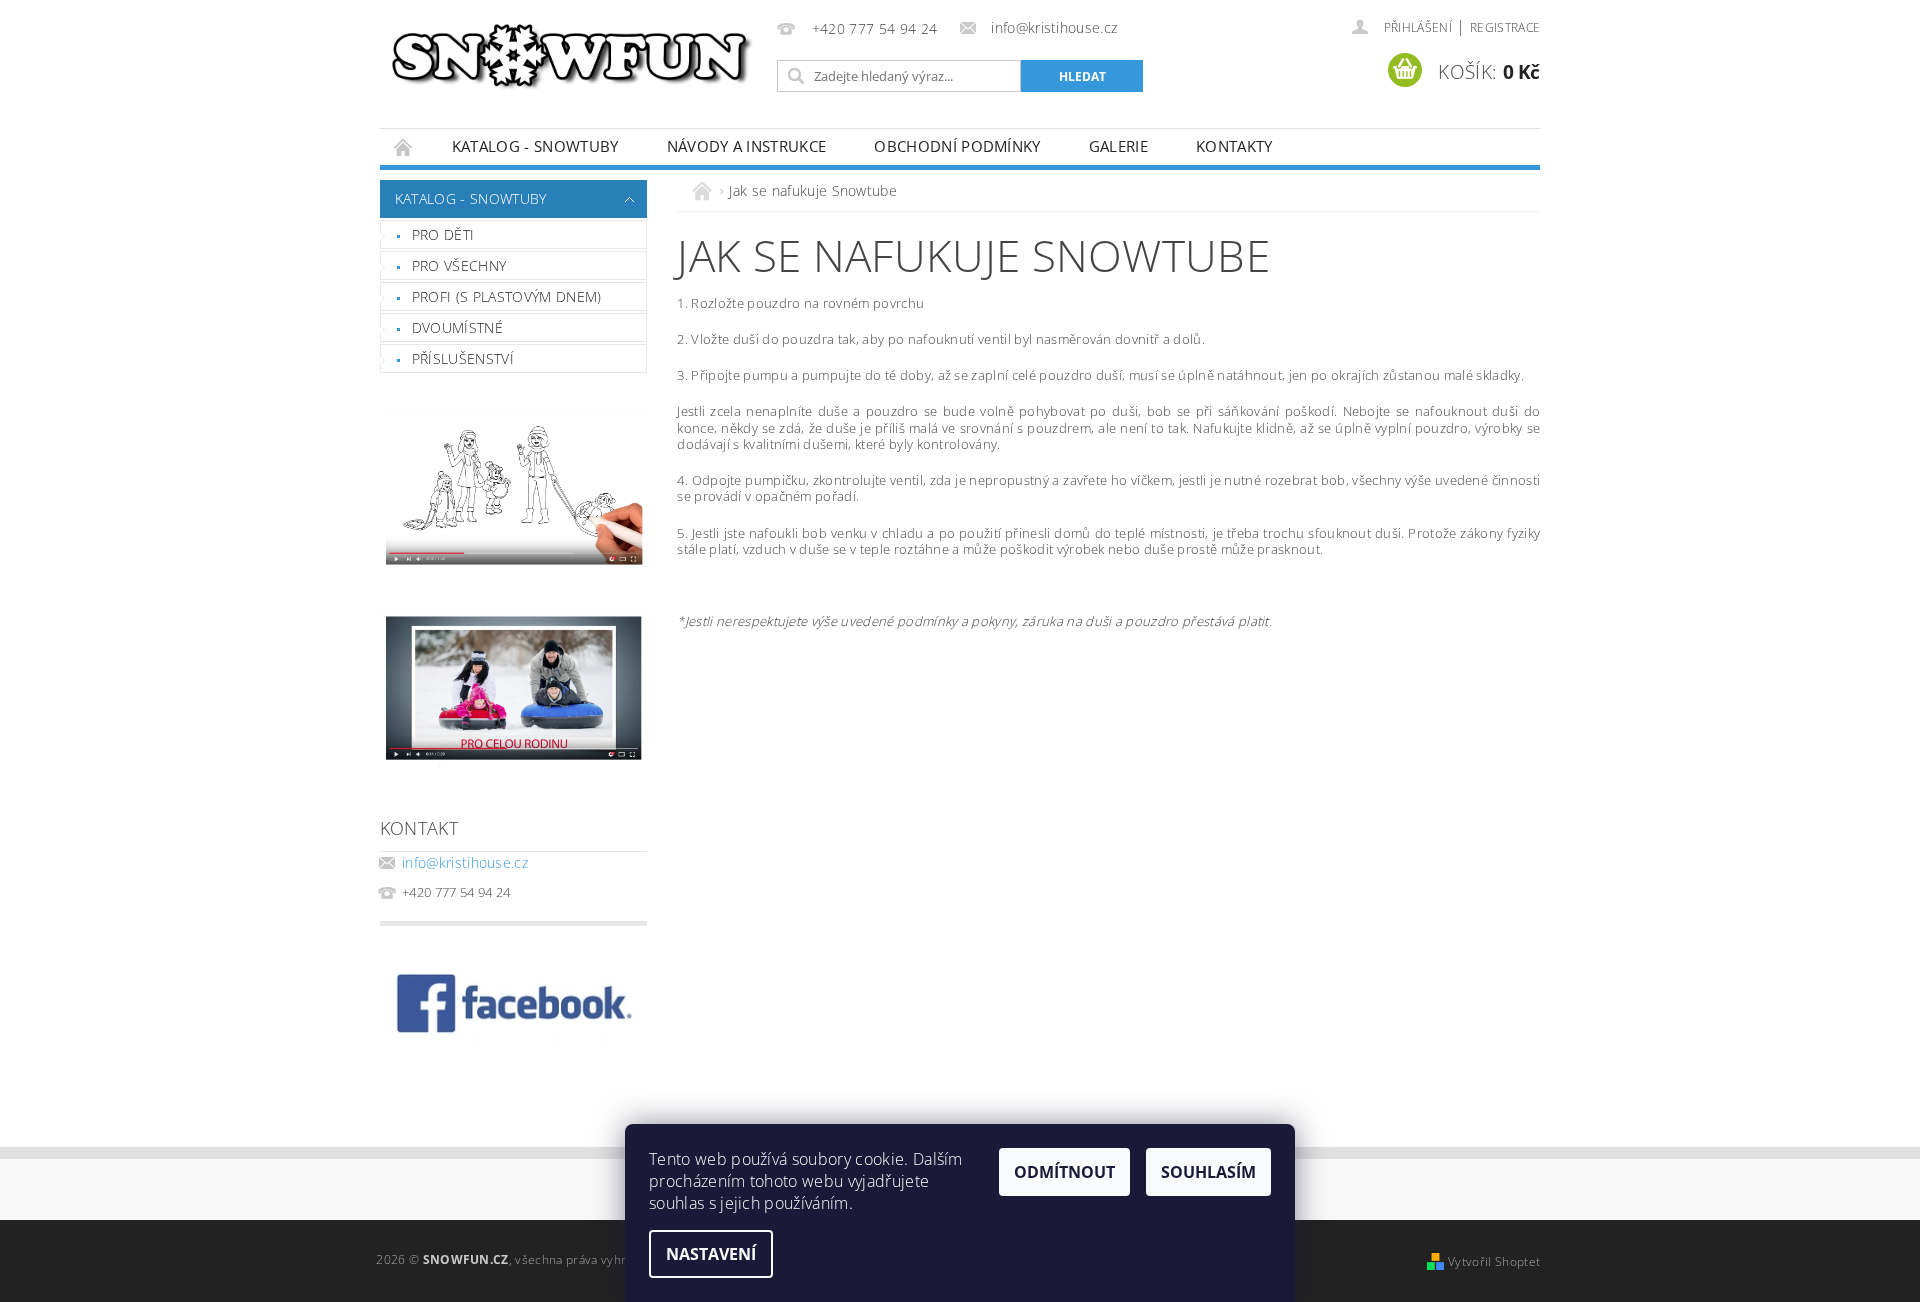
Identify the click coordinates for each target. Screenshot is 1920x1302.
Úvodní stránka (404, 146)
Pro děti (443, 234)
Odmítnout (1064, 1172)
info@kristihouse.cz (465, 862)
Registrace (1505, 27)
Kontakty (1234, 146)
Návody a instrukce (747, 146)
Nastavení (711, 1254)
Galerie (1118, 146)
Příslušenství (463, 358)
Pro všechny (459, 265)
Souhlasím (1208, 1172)
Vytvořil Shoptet (1494, 1261)
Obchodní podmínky (957, 146)
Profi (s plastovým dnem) (507, 296)
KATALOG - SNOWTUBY (535, 146)
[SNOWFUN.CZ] (575, 55)
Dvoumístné (457, 327)
